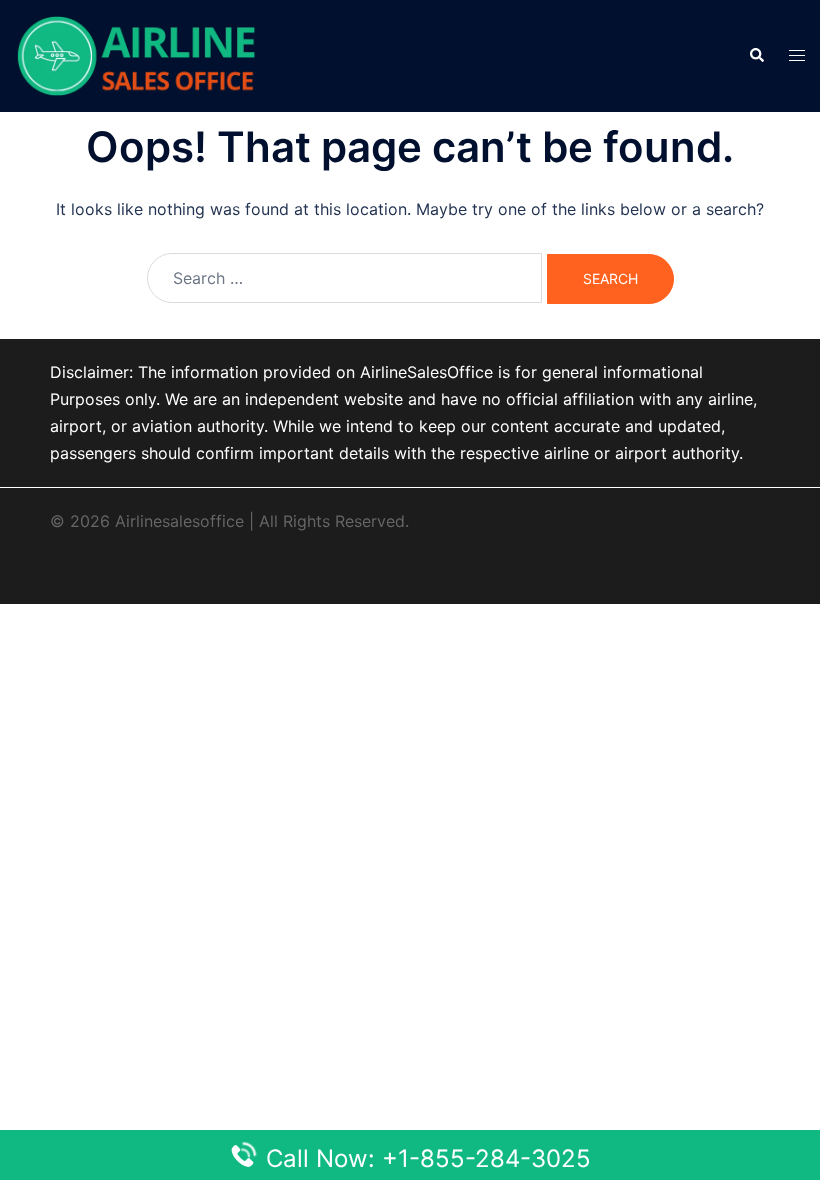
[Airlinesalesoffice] (136, 54)
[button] (756, 56)
